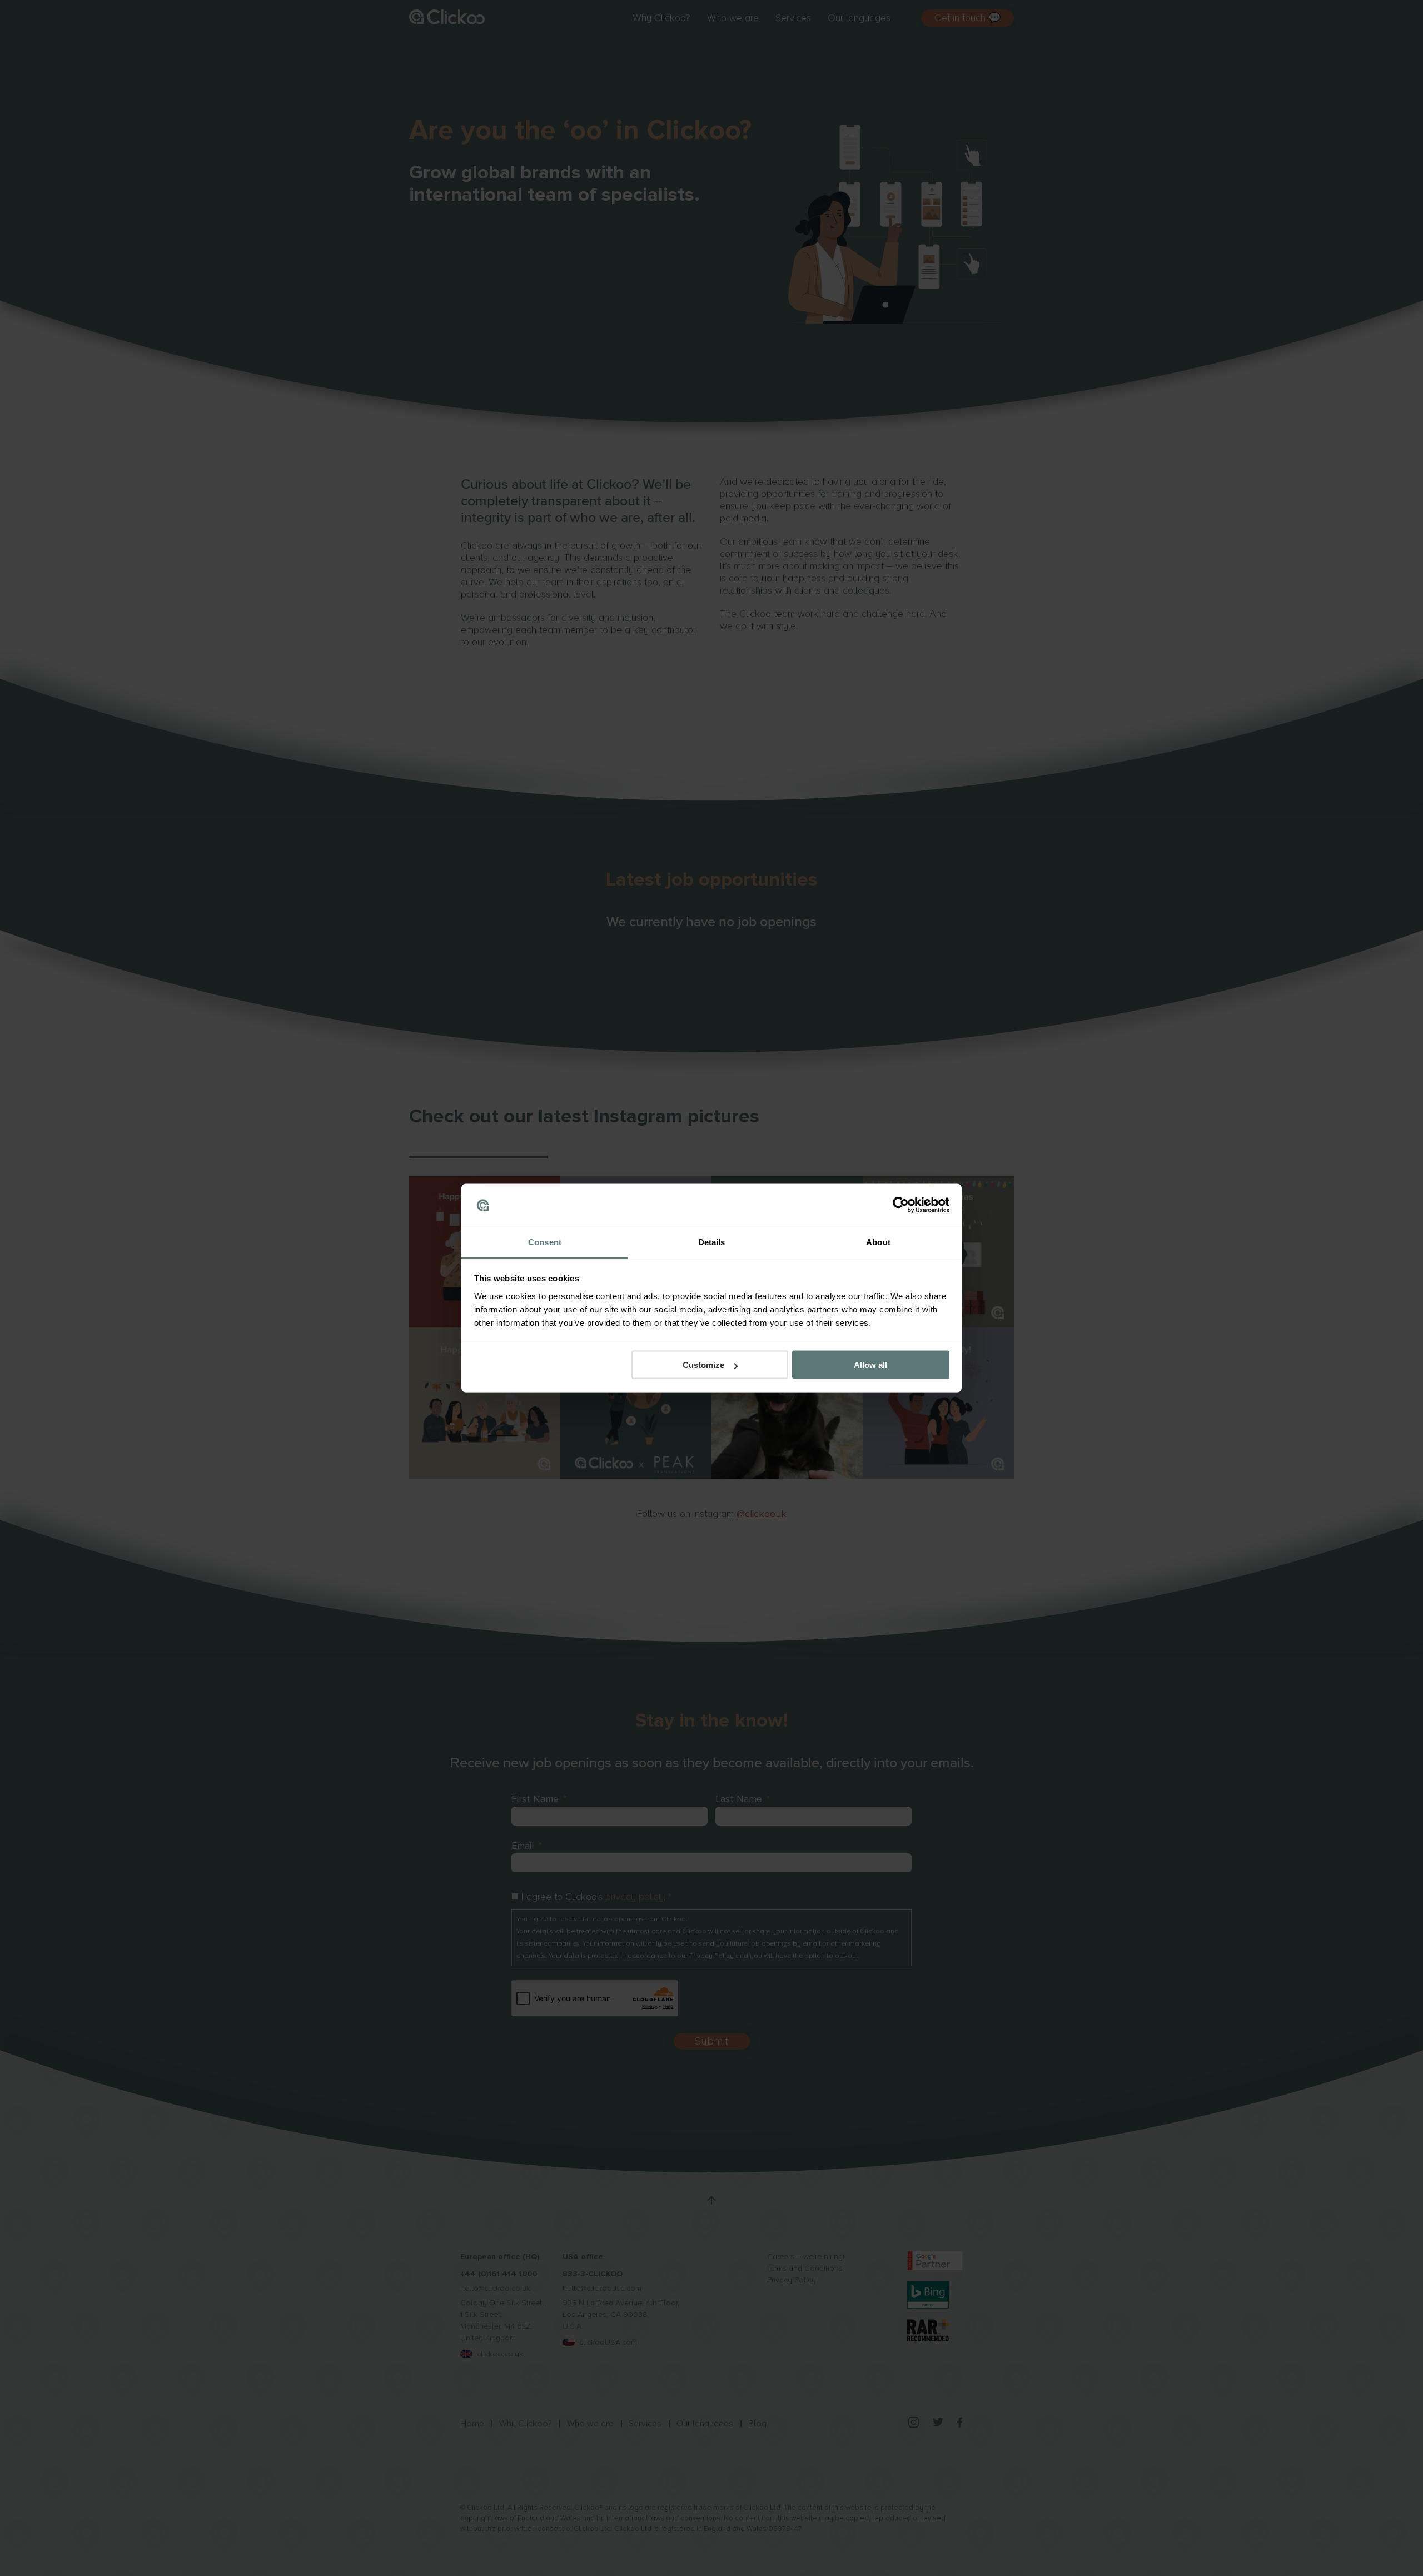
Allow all (870, 1365)
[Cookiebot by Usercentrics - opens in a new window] (901, 1205)
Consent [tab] (545, 1242)
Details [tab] (712, 1242)
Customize (703, 1365)
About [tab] (878, 1242)
